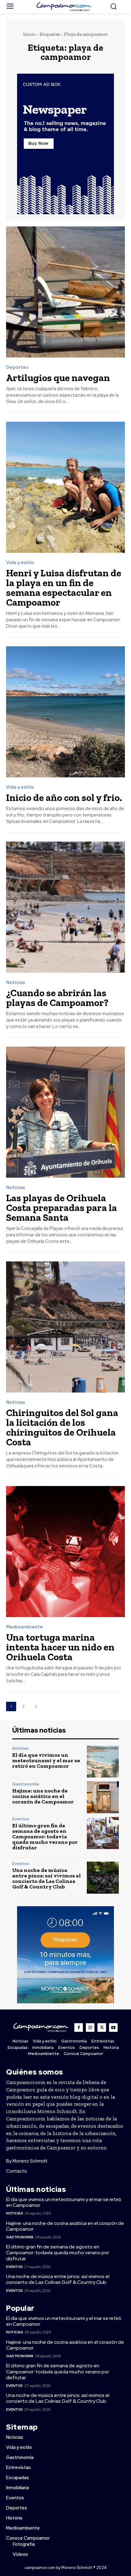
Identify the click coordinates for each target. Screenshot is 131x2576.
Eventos (21, 1819)
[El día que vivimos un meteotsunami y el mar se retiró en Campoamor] (103, 1761)
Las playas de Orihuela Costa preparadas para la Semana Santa (62, 1208)
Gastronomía (26, 1784)
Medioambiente (25, 1627)
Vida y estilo (20, 563)
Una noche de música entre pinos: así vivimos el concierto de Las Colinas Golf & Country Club (46, 1878)
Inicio (29, 34)
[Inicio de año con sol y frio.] (65, 712)
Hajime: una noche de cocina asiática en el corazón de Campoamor (43, 1796)
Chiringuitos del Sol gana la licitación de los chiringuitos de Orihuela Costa (62, 1427)
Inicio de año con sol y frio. (64, 798)
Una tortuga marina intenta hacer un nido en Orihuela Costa (60, 1647)
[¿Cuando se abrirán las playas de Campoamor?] (65, 907)
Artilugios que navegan (58, 378)
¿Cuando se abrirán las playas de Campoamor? (57, 998)
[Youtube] (113, 2027)
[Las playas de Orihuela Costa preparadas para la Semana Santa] (65, 1112)
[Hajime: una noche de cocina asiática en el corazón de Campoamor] (103, 1797)
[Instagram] (90, 2027)
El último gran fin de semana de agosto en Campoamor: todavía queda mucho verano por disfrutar (45, 1837)
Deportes (17, 367)
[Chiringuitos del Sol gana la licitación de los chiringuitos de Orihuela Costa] (65, 1327)
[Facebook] (79, 2027)
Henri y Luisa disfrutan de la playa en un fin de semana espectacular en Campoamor (64, 588)
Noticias (16, 983)
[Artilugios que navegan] (65, 292)
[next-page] (36, 1706)
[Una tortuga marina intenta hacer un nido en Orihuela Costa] (65, 1552)
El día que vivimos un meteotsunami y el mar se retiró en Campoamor (46, 1760)
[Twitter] (102, 2027)
